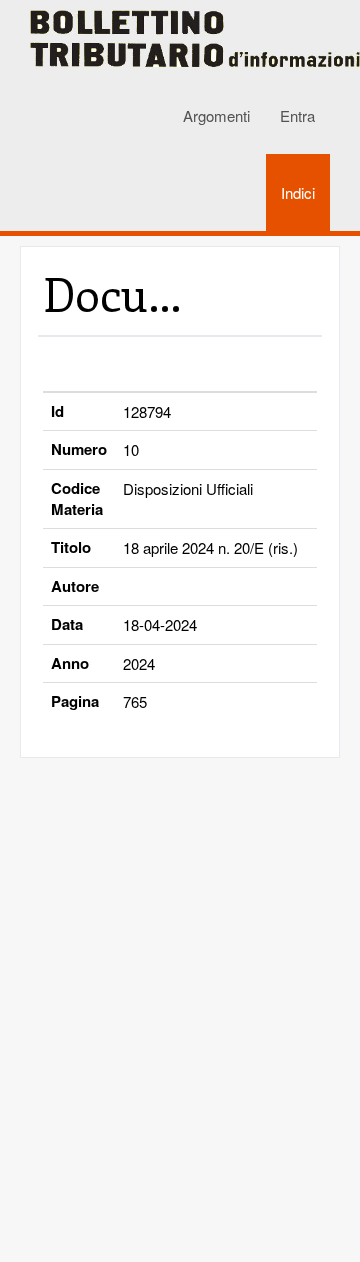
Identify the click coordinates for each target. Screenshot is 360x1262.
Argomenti (216, 115)
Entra (297, 115)
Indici (298, 192)
